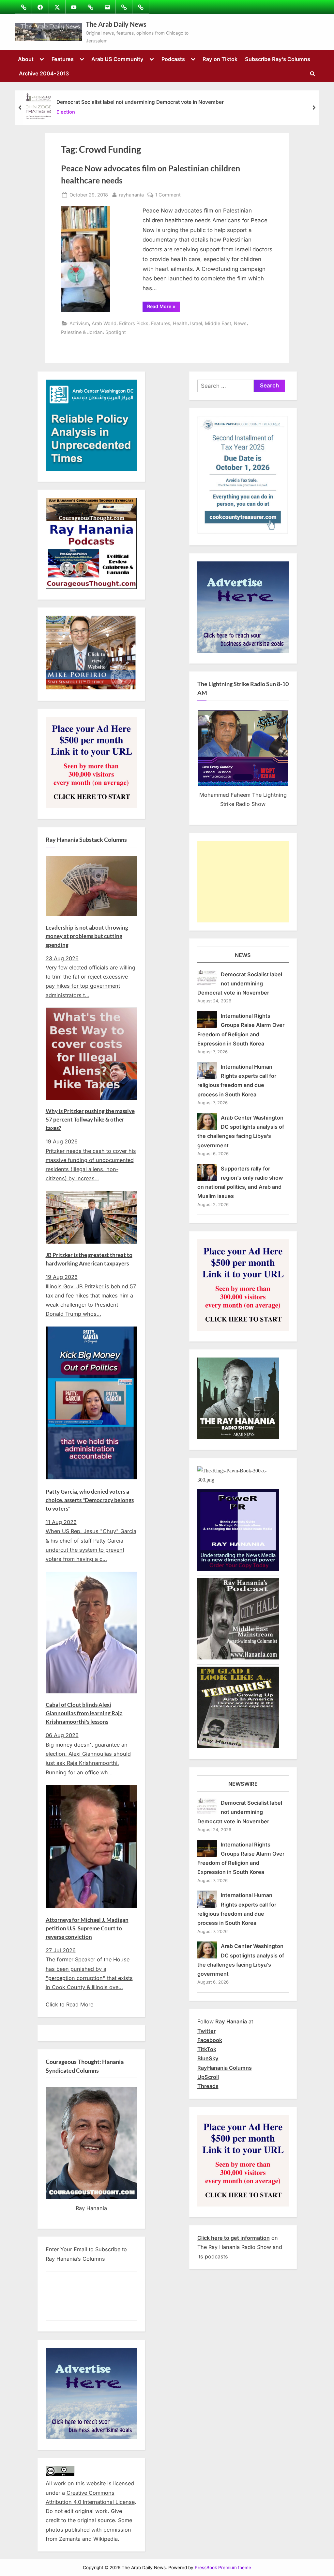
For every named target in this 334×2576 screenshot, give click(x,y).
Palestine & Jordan (82, 332)
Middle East (218, 323)
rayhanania (131, 195)
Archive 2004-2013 (44, 73)
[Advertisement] (243, 882)
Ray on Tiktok (220, 59)
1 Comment (168, 195)
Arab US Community (117, 59)
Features (63, 59)
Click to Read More (69, 2004)
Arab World (104, 323)
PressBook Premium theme (223, 2568)
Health (180, 323)
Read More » (164, 307)
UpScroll (208, 2077)
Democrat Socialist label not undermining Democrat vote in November (140, 102)
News (240, 323)
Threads (208, 2086)
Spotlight (116, 332)
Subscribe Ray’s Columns (278, 59)
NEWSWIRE (243, 1784)
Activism (79, 323)
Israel (196, 323)
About (26, 59)
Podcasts (173, 59)
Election (66, 112)
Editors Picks (134, 323)
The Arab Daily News (116, 24)
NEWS (243, 955)
